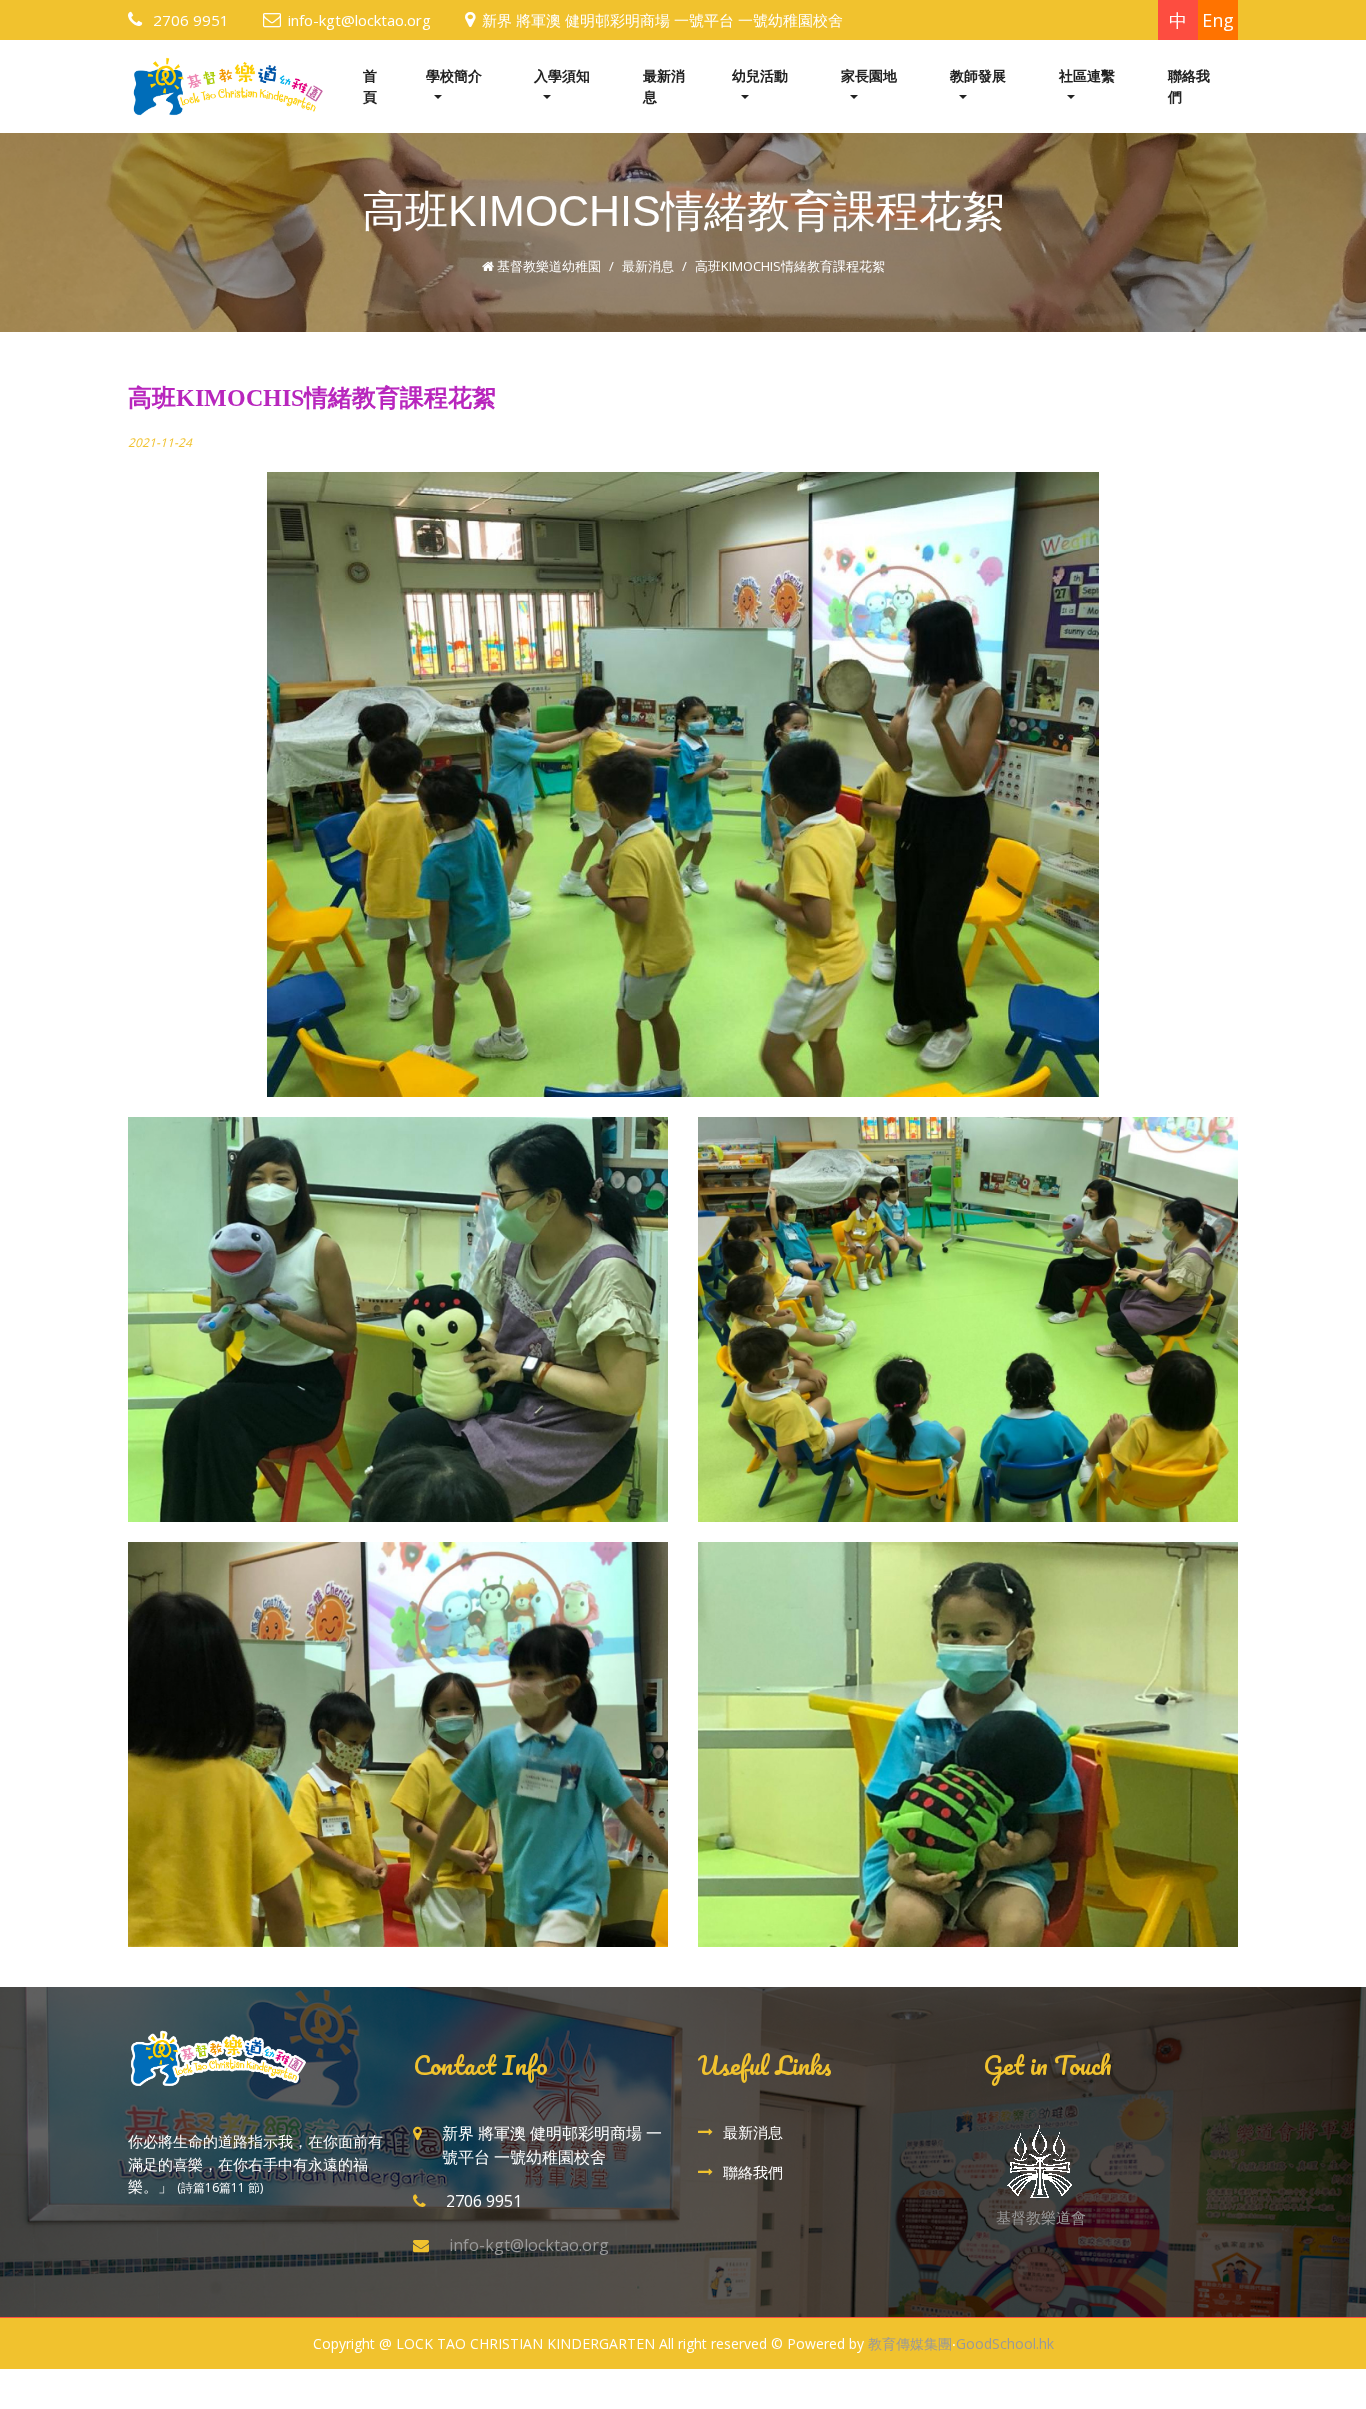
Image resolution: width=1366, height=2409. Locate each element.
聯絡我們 (1189, 86)
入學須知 (562, 75)
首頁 (370, 86)
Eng (1218, 20)
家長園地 (869, 75)
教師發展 (978, 75)
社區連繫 (1087, 75)
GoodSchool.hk (1005, 2343)
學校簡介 (454, 75)
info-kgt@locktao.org (359, 20)
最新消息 (664, 86)
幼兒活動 (760, 75)
